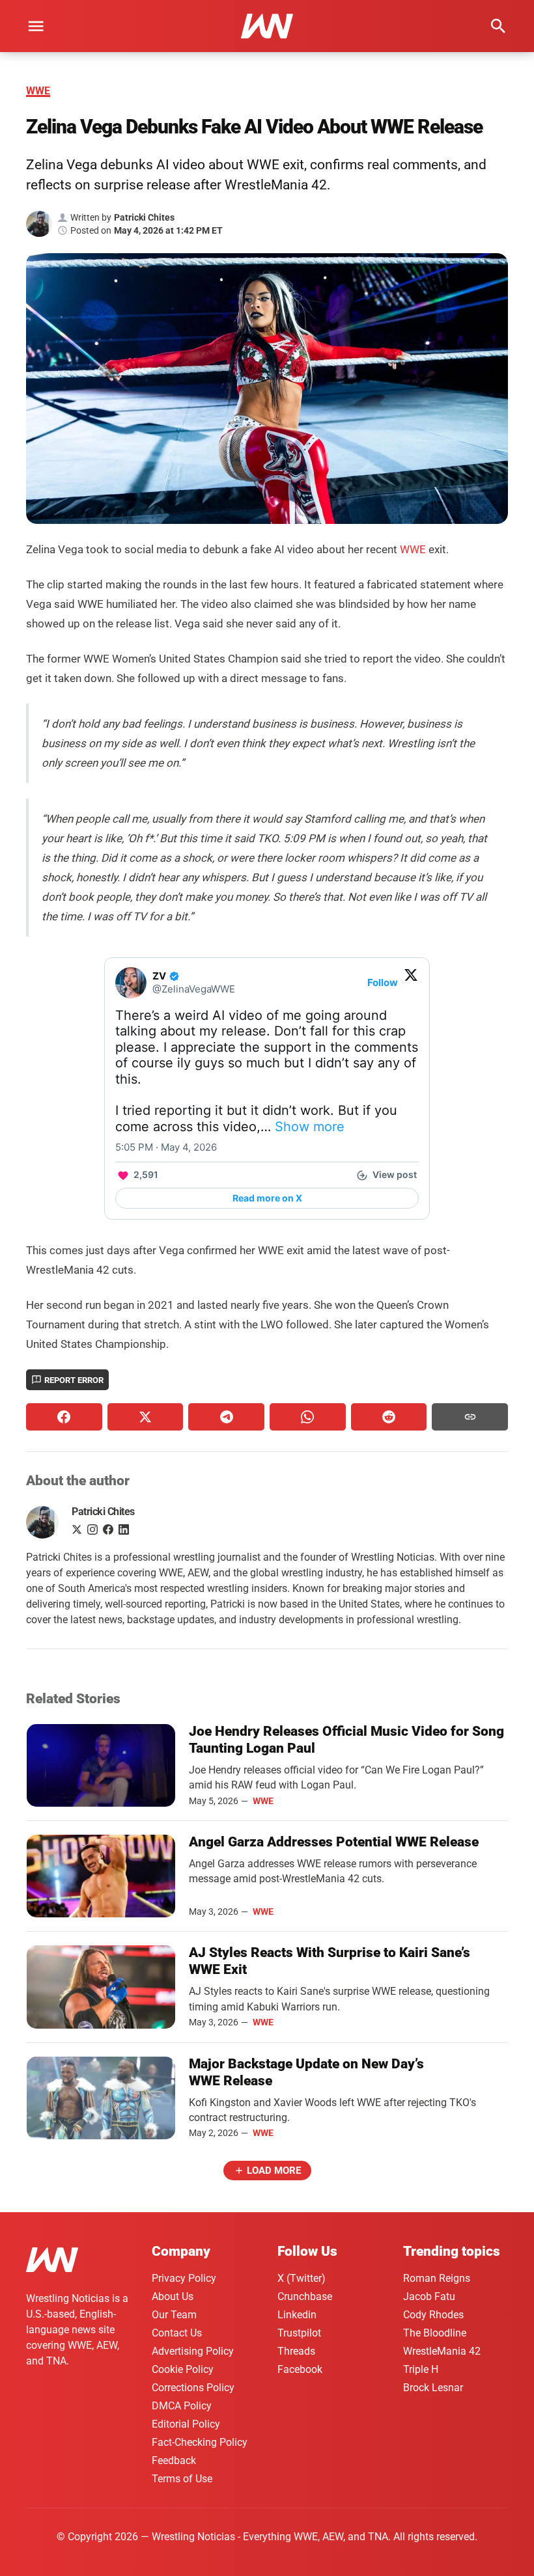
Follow (383, 982)
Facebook (300, 2369)
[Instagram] (92, 1531)
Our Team (174, 2315)
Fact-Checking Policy (200, 2442)
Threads (296, 2351)
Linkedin (297, 2315)
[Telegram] (226, 1417)
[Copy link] (470, 1417)
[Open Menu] (36, 26)
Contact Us (177, 2333)
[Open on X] (411, 975)
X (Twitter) (302, 2278)
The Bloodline (435, 2333)
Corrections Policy (193, 2388)
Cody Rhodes (433, 2315)
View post (395, 1174)
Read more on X (267, 1198)
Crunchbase (305, 2296)
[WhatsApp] (308, 1417)
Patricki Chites (103, 1512)
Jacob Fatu (429, 2296)
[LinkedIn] (124, 1531)
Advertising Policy (193, 2351)
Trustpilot (299, 2333)
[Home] (52, 2262)
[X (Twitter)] (146, 1417)
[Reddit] (389, 1417)
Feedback (174, 2460)
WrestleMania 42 (442, 2351)
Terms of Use (182, 2479)
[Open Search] (498, 26)
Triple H (421, 2369)
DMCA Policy (182, 2406)
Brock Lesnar (433, 2388)
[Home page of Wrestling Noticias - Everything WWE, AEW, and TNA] (267, 26)
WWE (38, 91)
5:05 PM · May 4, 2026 (166, 1147)
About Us (173, 2296)
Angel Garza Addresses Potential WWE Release (334, 1842)
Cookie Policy (183, 2369)
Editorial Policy (186, 2424)
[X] (77, 1531)
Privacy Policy (184, 2278)
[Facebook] (64, 1417)
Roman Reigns (437, 2278)
